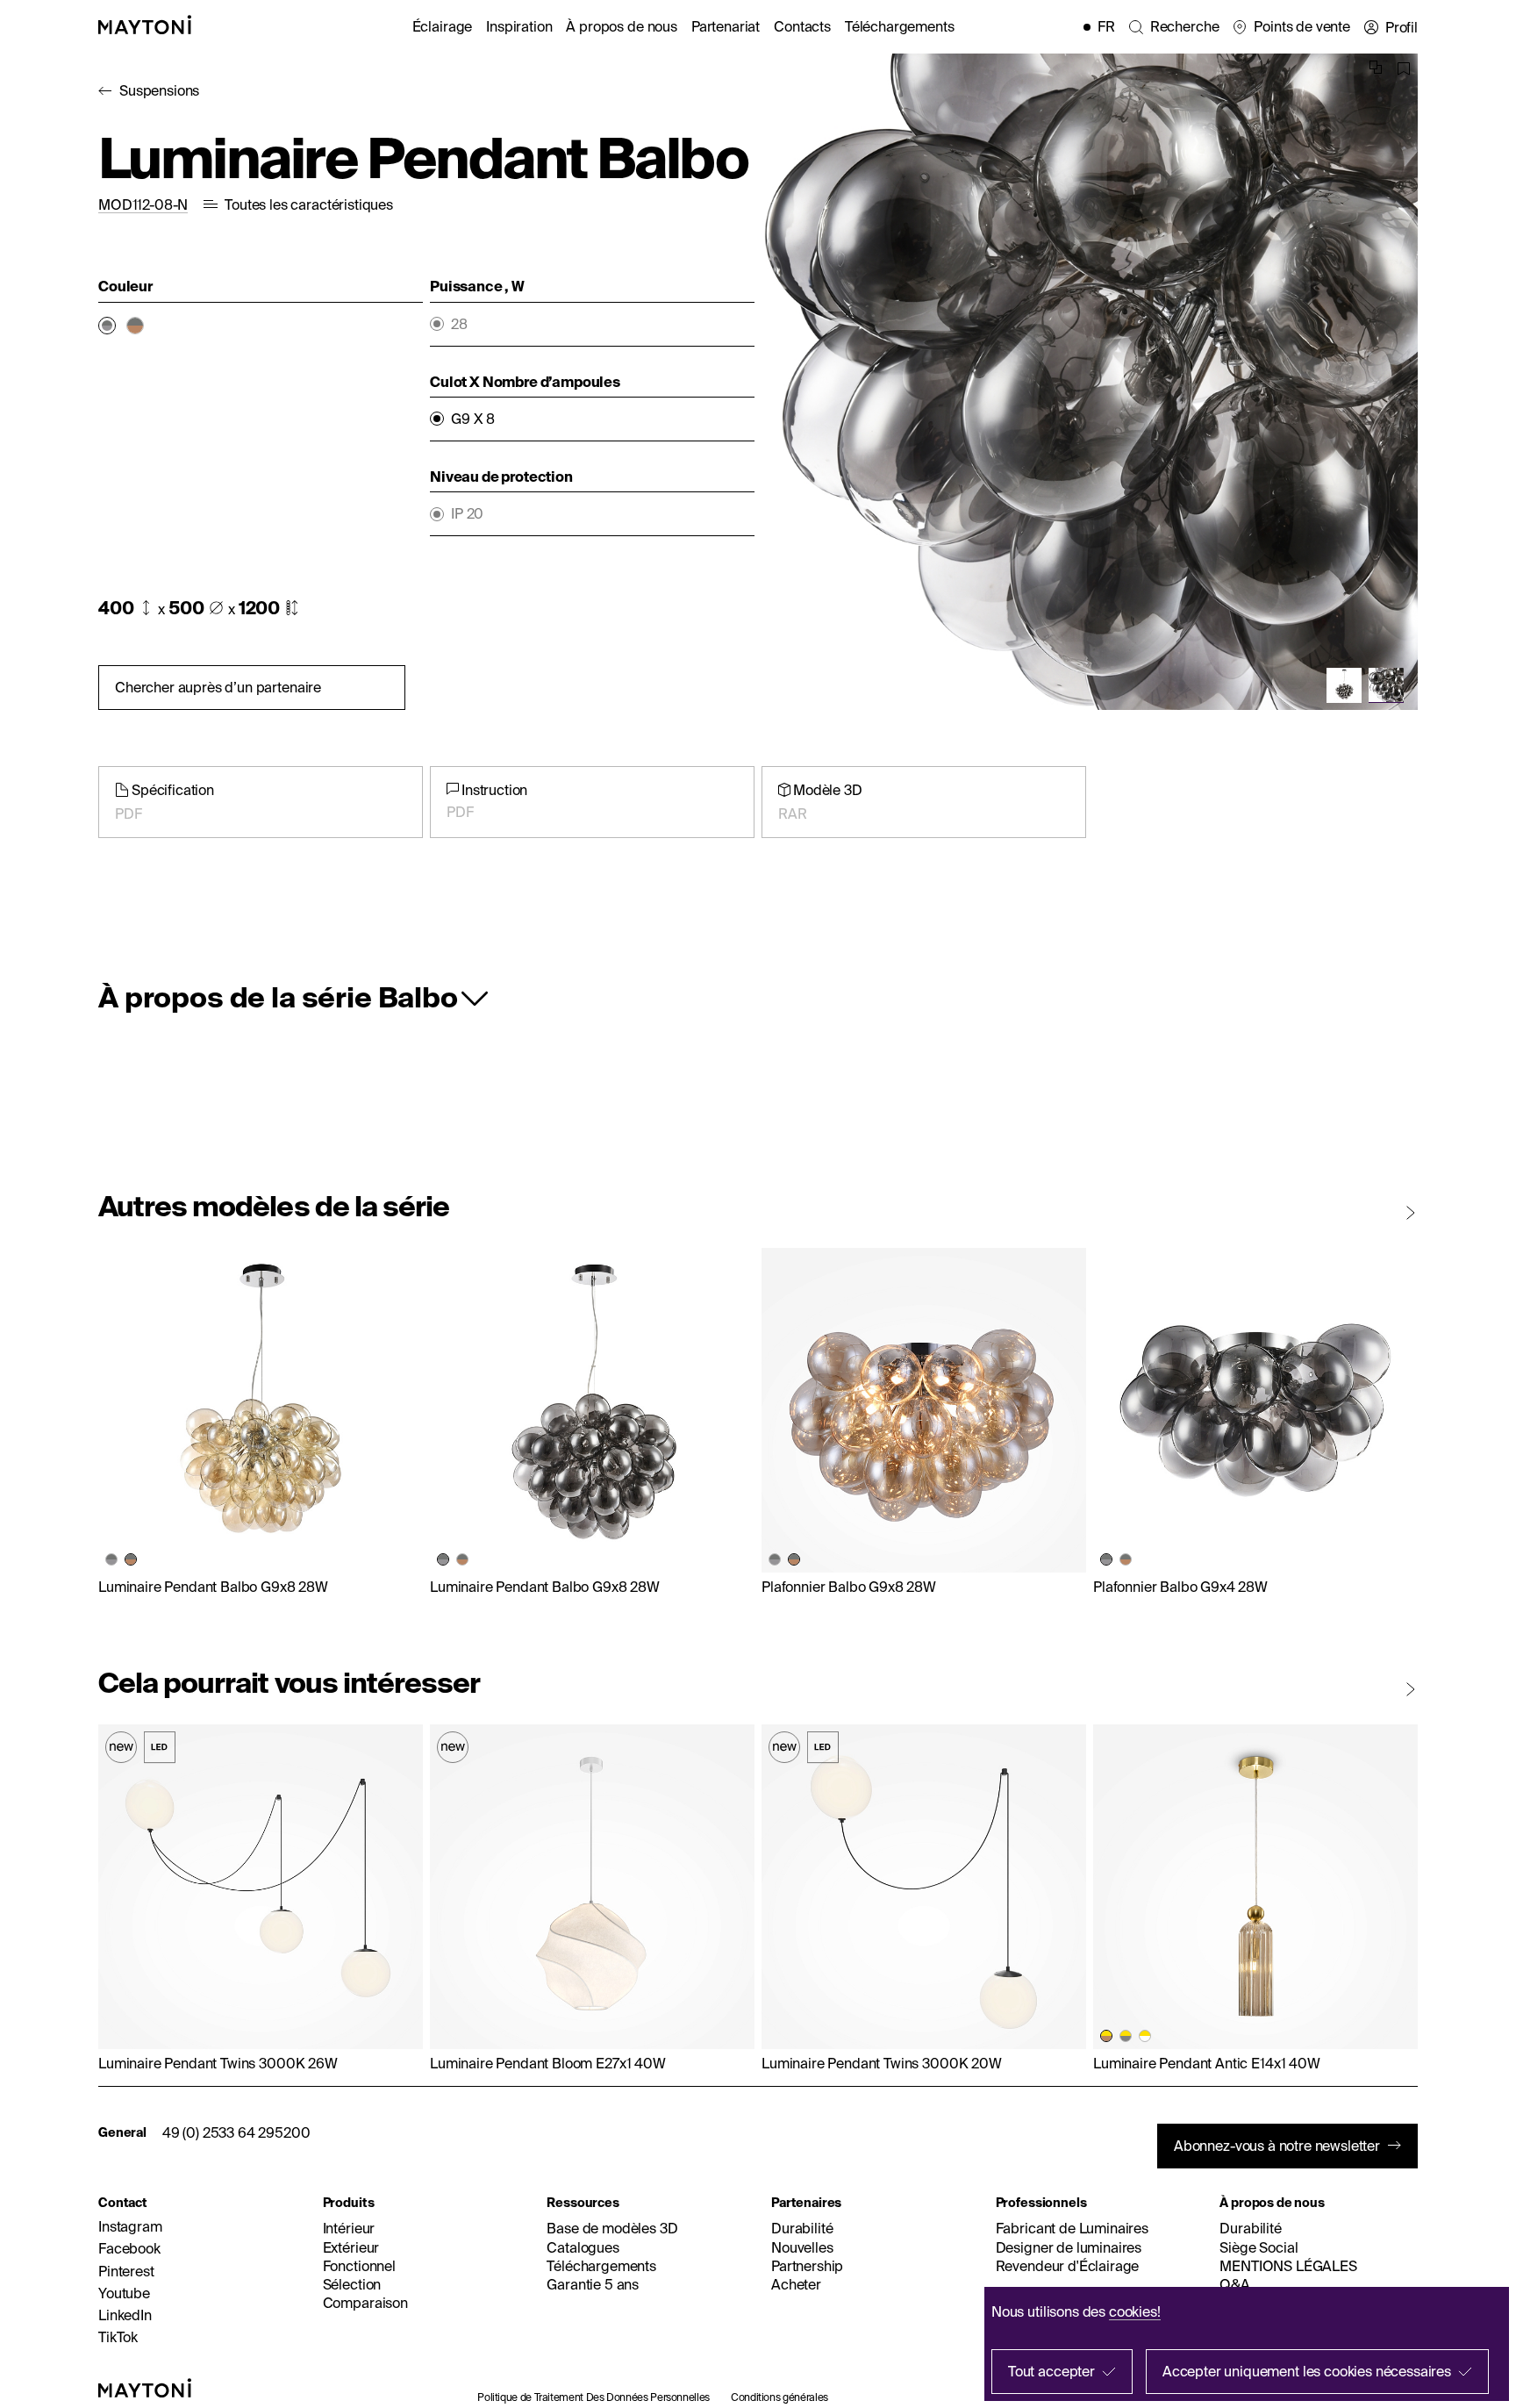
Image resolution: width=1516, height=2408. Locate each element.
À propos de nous (621, 26)
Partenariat (726, 26)
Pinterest (126, 2271)
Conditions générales (779, 2397)
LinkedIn (125, 2315)
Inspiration (519, 26)
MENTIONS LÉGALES (1288, 2266)
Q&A (1235, 2284)
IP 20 (467, 514)
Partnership (807, 2266)
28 (459, 324)
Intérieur (349, 2228)
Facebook (129, 2248)
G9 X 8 (473, 419)
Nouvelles (802, 2247)
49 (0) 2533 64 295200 (236, 2132)
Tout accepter (1051, 2371)
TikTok (118, 2337)
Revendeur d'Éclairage (1068, 2266)
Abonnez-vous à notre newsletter (1277, 2146)
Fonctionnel (359, 2266)
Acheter (796, 2284)
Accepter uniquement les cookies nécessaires (1307, 2371)
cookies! (1135, 2311)
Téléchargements (900, 26)
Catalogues (583, 2247)
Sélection (352, 2284)
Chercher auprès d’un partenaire (218, 687)
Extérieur (351, 2247)
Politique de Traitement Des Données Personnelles (594, 2397)
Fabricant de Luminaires (1072, 2228)
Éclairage (443, 26)
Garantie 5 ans (593, 2284)
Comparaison (365, 2303)
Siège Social (1259, 2247)
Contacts (802, 26)
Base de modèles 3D (612, 2228)
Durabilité (802, 2228)
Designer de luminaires (1069, 2247)
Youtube (124, 2293)
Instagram (130, 2226)
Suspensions (159, 90)
